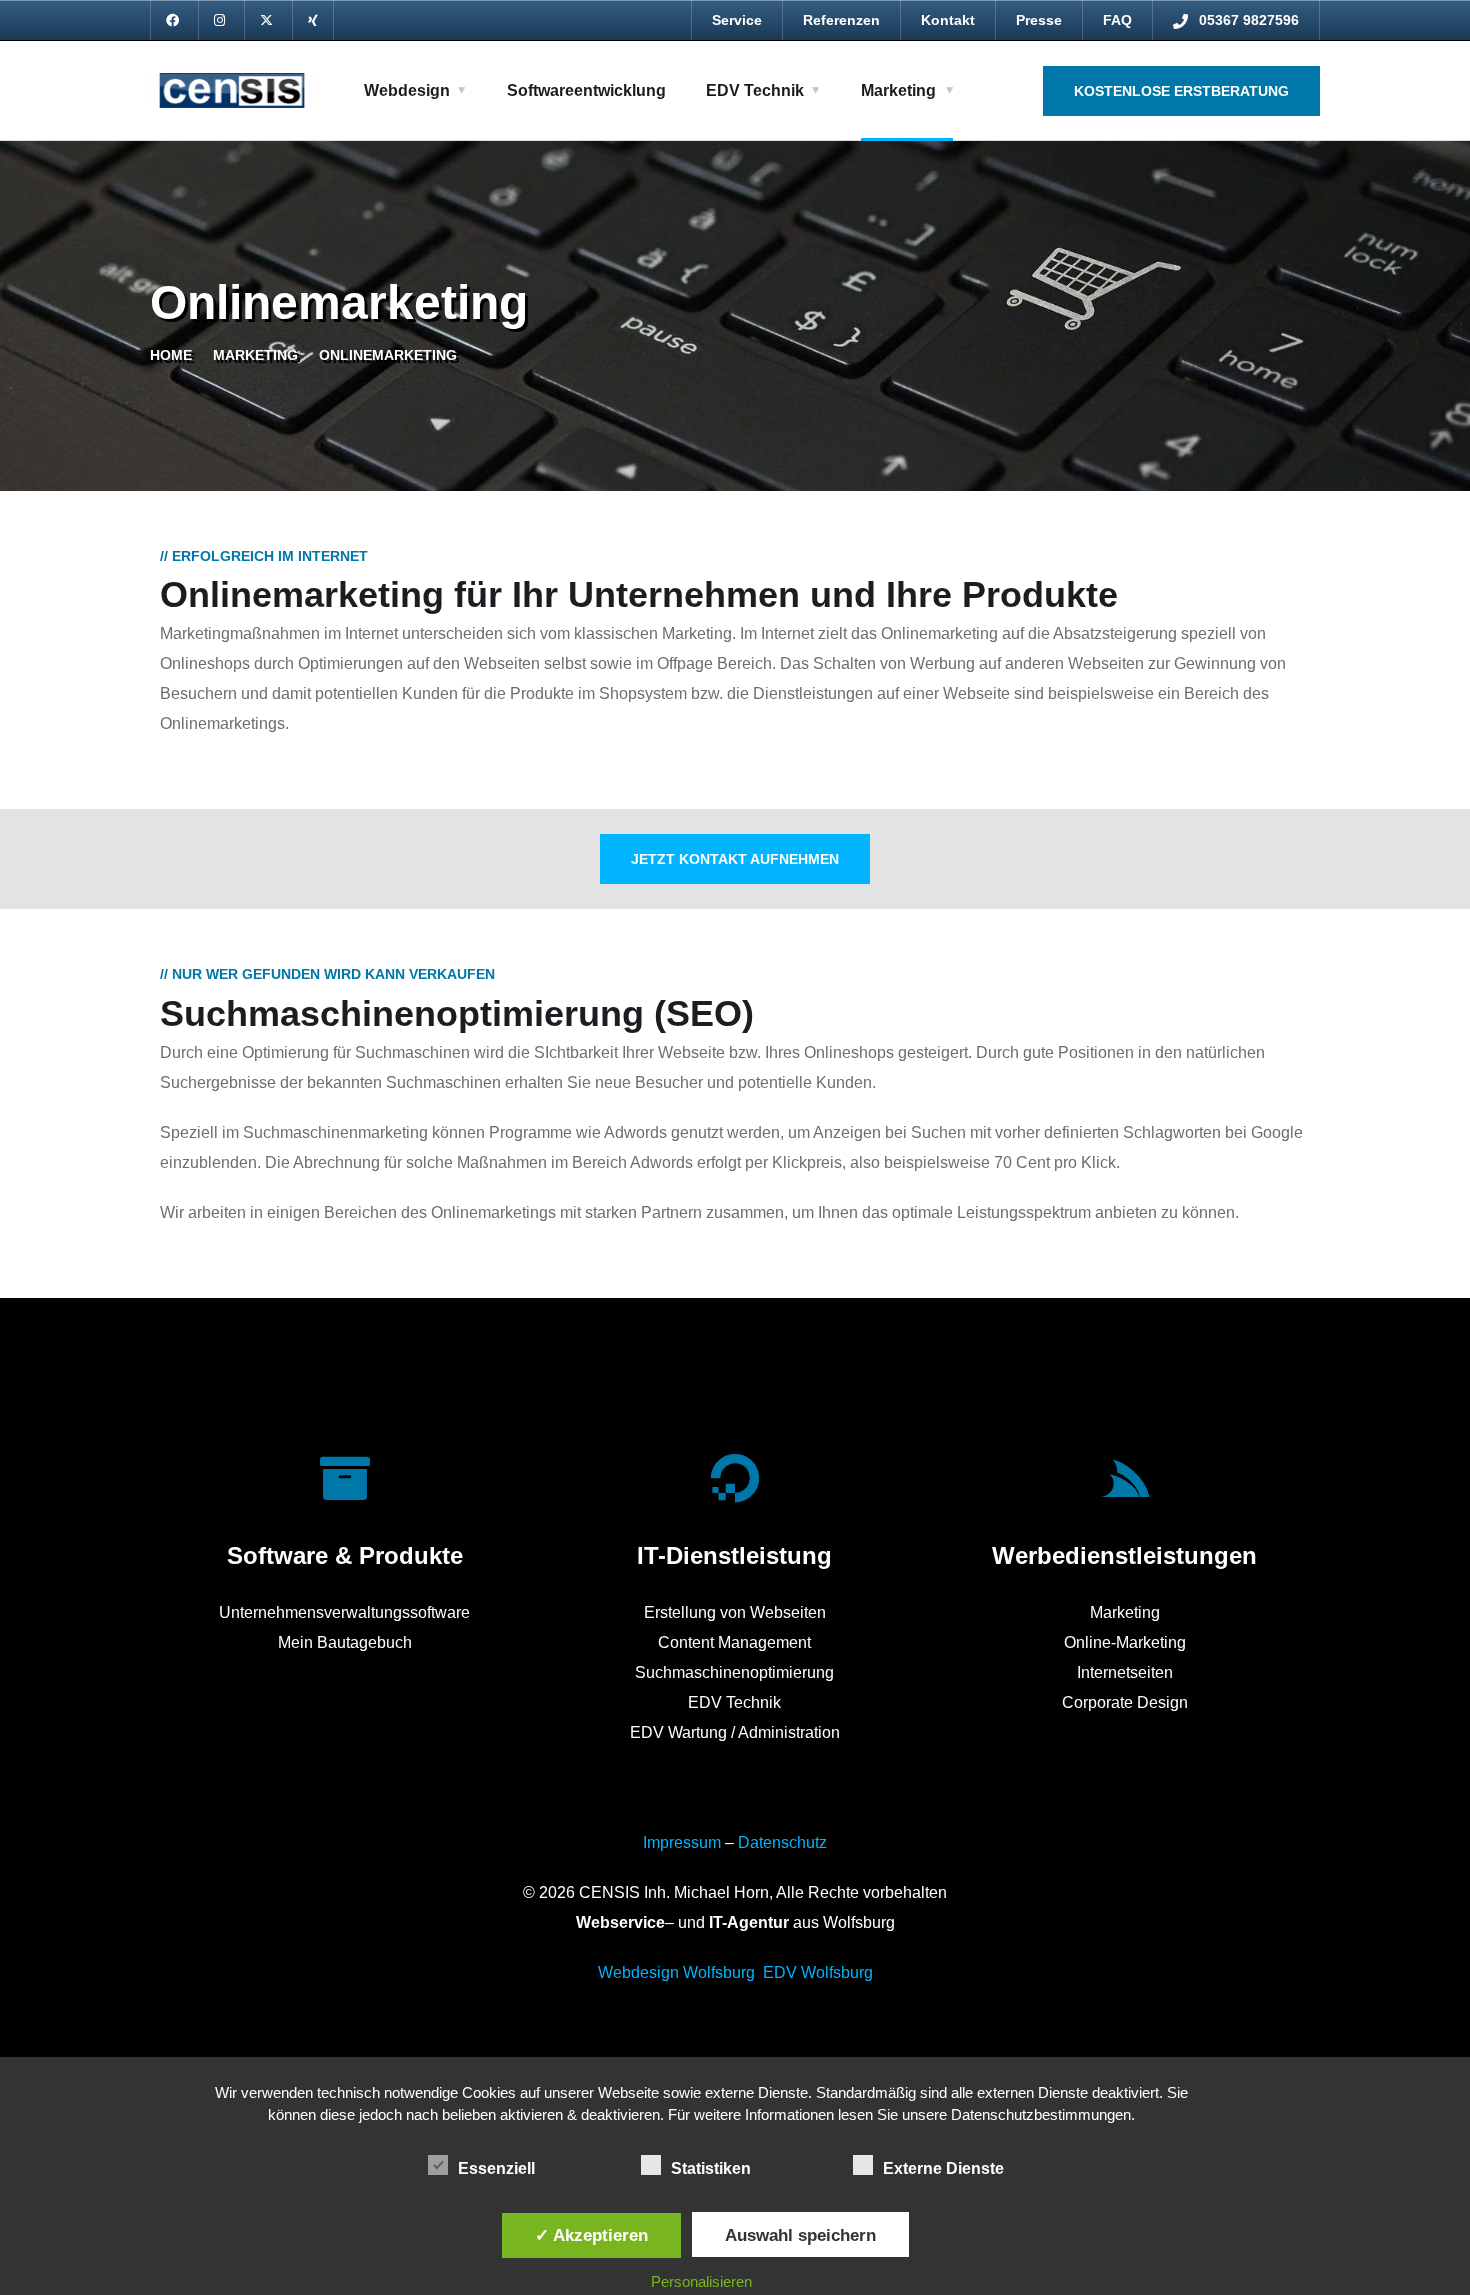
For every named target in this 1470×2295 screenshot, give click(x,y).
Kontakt (948, 20)
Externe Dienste (943, 2168)
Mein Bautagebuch (345, 1642)
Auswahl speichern (800, 2235)
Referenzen (841, 20)
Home (171, 355)
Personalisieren (701, 2281)
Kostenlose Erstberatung (1181, 91)
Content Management (734, 1642)
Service (737, 20)
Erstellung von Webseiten (735, 1612)
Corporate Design (1125, 1702)
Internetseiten (1125, 1672)
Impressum (682, 1842)
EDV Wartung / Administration (735, 1732)
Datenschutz (782, 1842)
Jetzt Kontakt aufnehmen (735, 859)
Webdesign (407, 90)
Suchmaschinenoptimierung (734, 1672)
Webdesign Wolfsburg (676, 1972)
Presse (1039, 20)
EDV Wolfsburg (818, 1972)
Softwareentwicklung (586, 90)
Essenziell (496, 2168)
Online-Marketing (1125, 1642)
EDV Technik (755, 90)
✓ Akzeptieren (591, 2235)
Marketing (898, 90)
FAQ (1117, 20)
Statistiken (711, 2168)
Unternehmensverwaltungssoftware (344, 1612)
